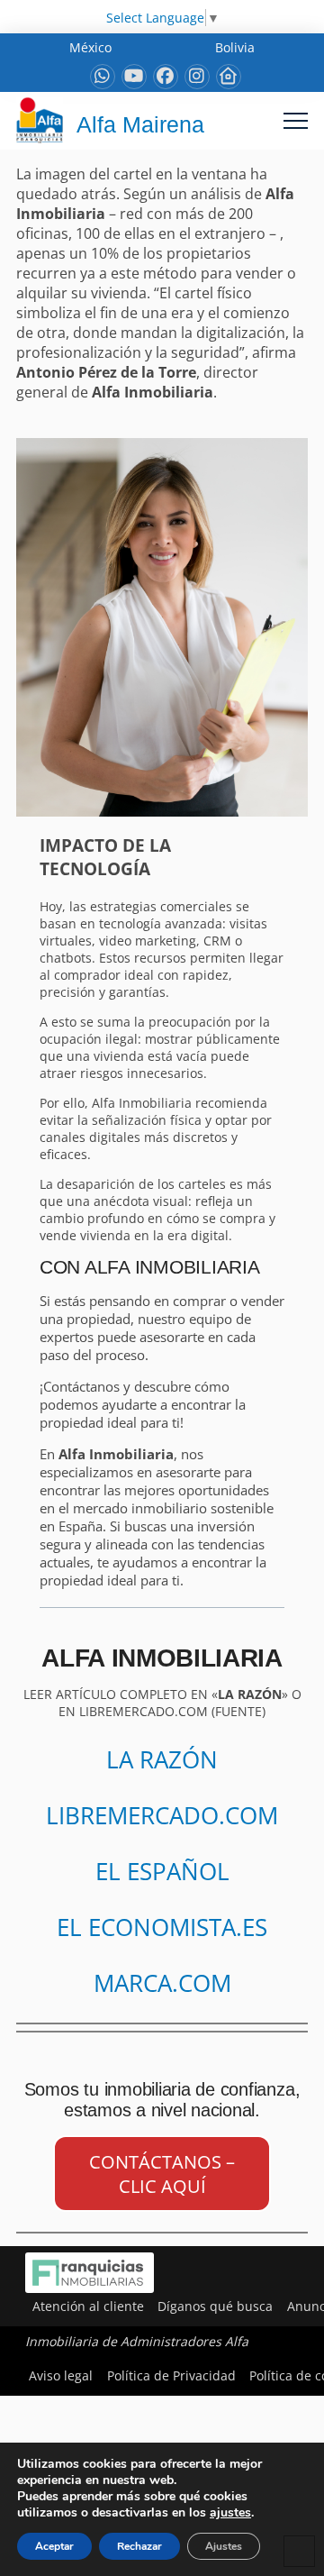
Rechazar (139, 2546)
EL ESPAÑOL (162, 1871)
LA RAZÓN (162, 1759)
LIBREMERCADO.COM (162, 1815)
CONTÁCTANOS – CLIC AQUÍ (162, 2174)
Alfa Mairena (140, 124)
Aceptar (54, 2546)
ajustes (230, 2513)
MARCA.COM (162, 1983)
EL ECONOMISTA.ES (162, 1927)
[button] (296, 120)
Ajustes (224, 2546)
